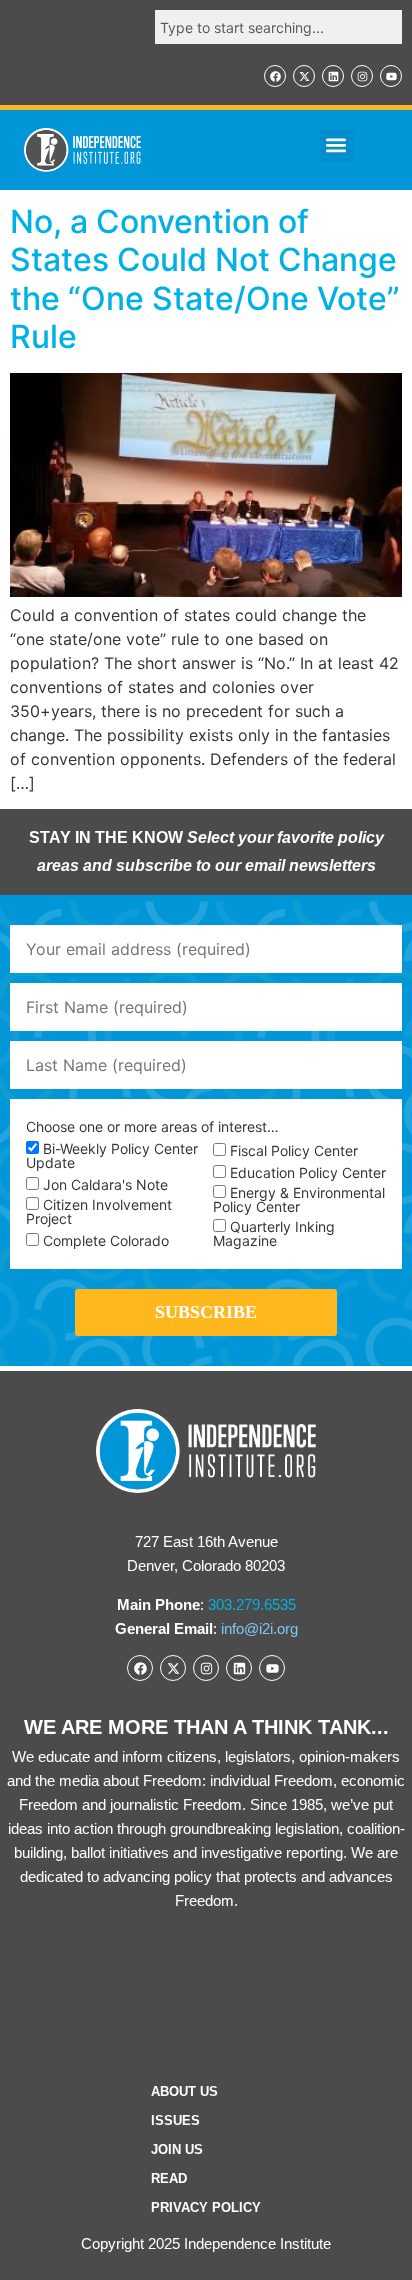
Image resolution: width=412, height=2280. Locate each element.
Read (169, 2178)
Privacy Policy (206, 2207)
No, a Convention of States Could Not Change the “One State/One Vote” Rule (205, 279)
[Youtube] (391, 76)
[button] (336, 145)
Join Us (177, 2149)
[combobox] (278, 27)
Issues (175, 2120)
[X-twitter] (304, 76)
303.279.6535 (252, 1604)
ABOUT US (184, 2091)
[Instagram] (362, 76)
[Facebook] (275, 76)
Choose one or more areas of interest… (152, 1127)
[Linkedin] (333, 76)
